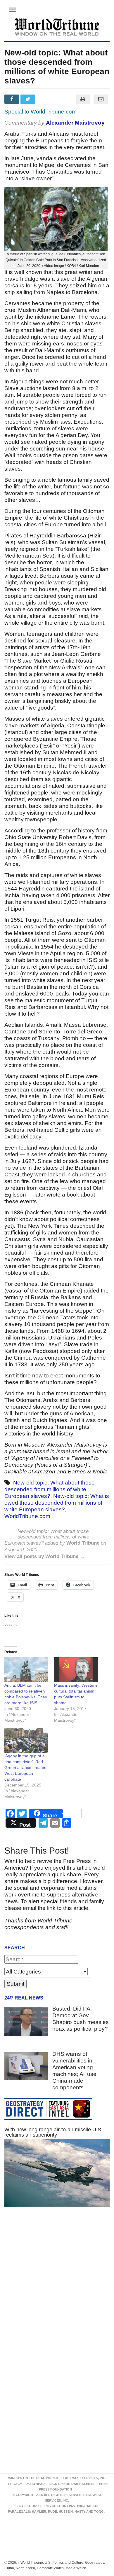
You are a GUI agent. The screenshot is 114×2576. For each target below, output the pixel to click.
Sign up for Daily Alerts (72, 2484)
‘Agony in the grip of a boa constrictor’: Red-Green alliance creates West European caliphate (25, 1768)
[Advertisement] (57, 2284)
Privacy (15, 2484)
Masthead (36, 2484)
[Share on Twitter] (28, 99)
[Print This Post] (83, 99)
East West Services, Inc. (84, 2478)
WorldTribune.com (27, 1516)
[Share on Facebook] (12, 99)
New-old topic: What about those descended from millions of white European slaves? (50, 1489)
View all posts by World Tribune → (45, 1556)
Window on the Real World (33, 2478)
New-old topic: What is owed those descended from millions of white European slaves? (57, 1503)
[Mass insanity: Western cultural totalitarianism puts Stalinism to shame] (76, 1670)
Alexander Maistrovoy (75, 123)
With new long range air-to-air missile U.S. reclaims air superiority (53, 2132)
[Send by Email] (101, 99)
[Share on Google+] (45, 99)
